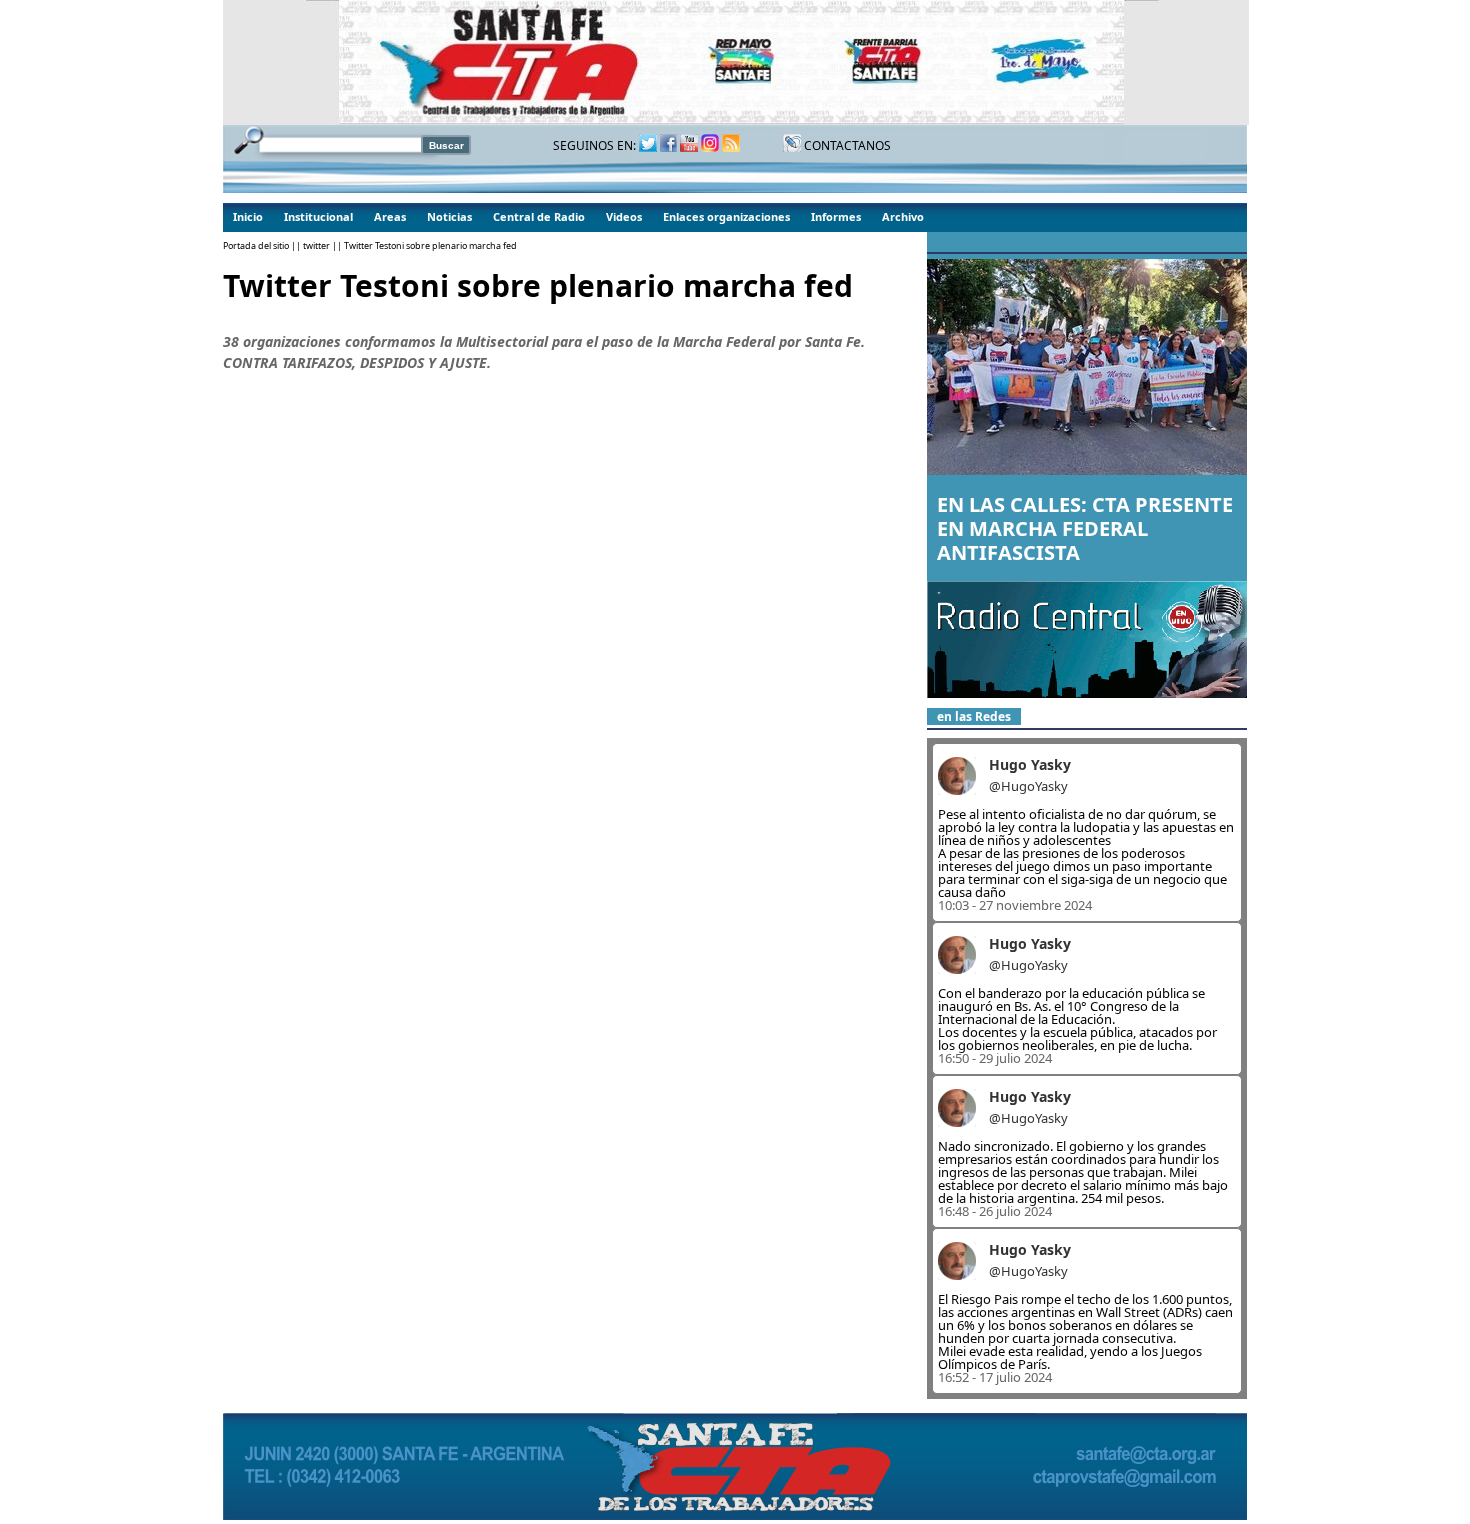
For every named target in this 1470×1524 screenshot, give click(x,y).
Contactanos (846, 145)
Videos (624, 216)
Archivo (903, 216)
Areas (390, 216)
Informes (836, 216)
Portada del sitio (256, 245)
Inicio (248, 216)
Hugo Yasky (1030, 764)
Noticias (449, 216)
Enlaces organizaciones (726, 216)
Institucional (318, 216)
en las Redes (974, 716)
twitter (316, 245)
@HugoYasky (1028, 786)
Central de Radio (539, 216)
